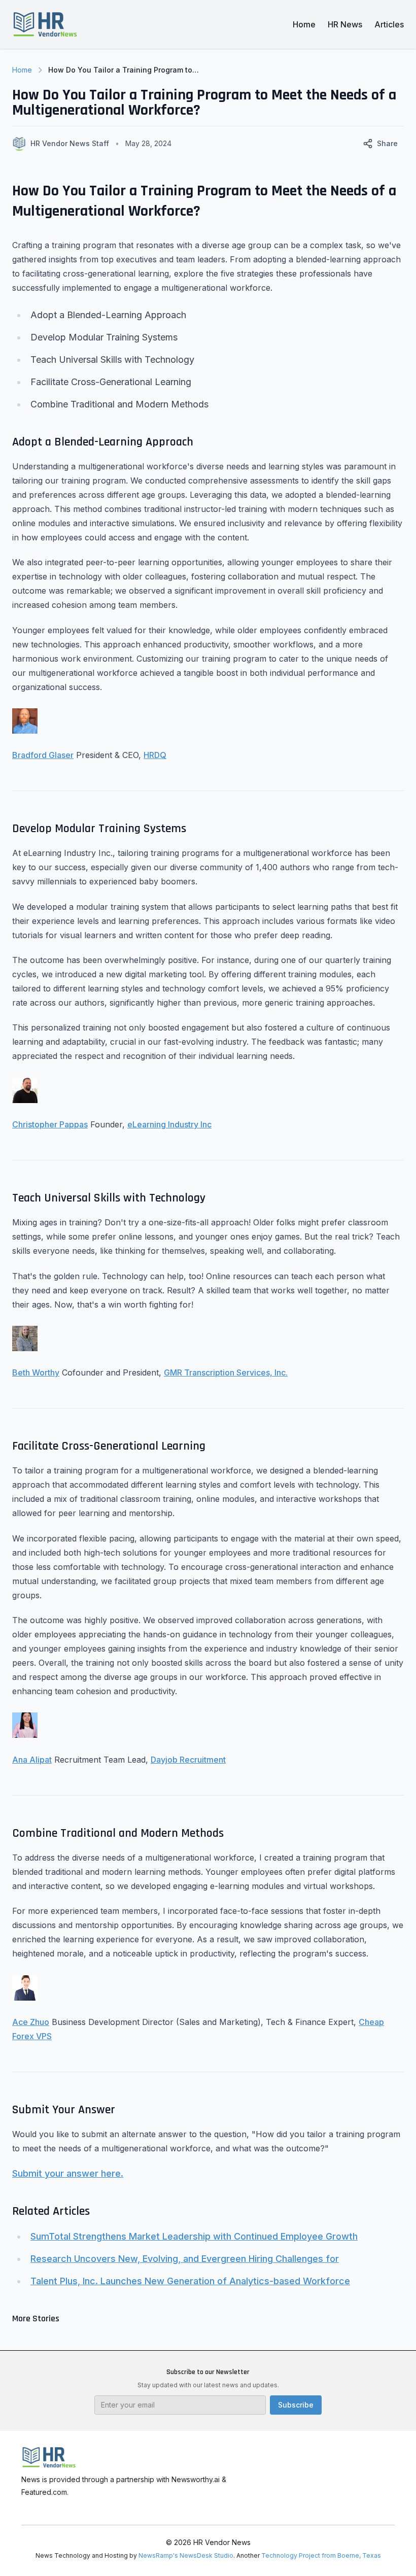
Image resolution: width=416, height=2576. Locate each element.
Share (387, 143)
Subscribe (296, 2405)
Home (304, 24)
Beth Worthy (36, 1372)
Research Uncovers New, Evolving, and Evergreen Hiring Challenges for (185, 2259)
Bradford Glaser (43, 755)
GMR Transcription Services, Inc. (226, 1372)
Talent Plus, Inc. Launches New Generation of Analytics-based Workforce (190, 2281)
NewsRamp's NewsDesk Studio (186, 2555)
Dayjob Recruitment (188, 1760)
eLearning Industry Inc (169, 1124)
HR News (345, 24)
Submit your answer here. (68, 2173)
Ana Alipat (32, 1760)
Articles (389, 24)
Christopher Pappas (50, 1124)
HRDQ (155, 755)
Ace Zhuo (31, 2022)
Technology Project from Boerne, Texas (321, 2555)
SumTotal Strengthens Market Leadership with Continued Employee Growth (194, 2236)
